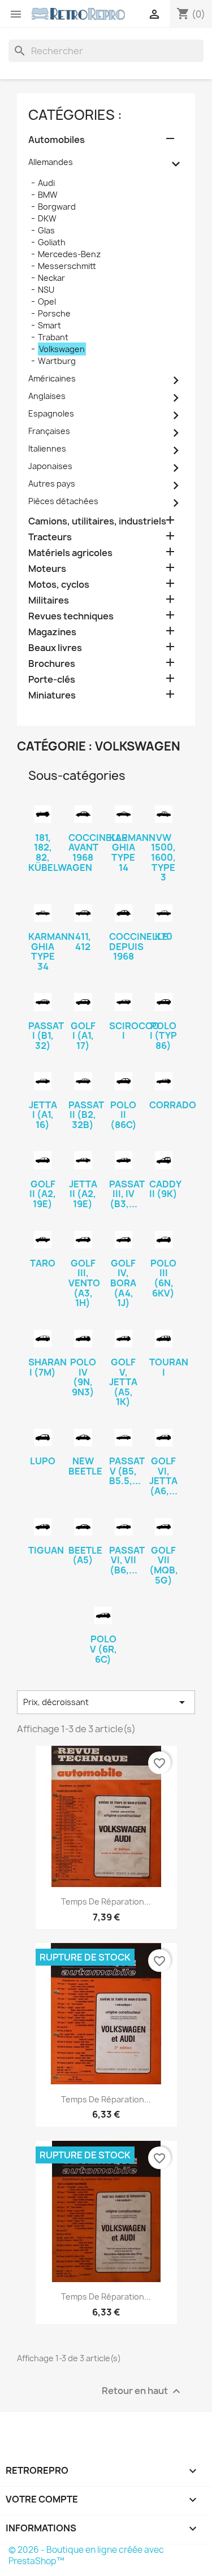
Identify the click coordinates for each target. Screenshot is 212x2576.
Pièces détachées (63, 501)
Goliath (52, 242)
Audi (46, 183)
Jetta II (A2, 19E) (83, 1194)
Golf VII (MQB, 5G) (164, 1565)
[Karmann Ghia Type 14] (124, 814)
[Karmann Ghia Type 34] (43, 913)
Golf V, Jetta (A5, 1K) (123, 1382)
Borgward (57, 207)
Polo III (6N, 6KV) (163, 1278)
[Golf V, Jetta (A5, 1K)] (124, 1339)
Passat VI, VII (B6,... (127, 1560)
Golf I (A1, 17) (83, 1036)
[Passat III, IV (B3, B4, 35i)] (124, 1160)
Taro (43, 1263)
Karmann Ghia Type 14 (132, 853)
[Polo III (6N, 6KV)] (164, 1240)
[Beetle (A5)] (83, 1527)
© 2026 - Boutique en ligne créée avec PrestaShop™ (86, 2555)
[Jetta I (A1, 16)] (43, 1081)
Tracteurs (50, 537)
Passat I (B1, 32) (46, 1036)
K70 (164, 936)
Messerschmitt (67, 266)
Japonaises (50, 466)
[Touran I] (164, 1339)
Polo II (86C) (124, 1115)
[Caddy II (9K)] (164, 1160)
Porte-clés (52, 680)
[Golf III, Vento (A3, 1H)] (83, 1240)
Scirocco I (134, 1031)
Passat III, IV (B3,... (127, 1194)
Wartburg (57, 361)
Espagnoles (51, 413)
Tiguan (46, 1550)
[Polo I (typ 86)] (164, 1002)
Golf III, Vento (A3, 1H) (84, 1283)
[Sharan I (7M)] (43, 1339)
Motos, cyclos (59, 585)
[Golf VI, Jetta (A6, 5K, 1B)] (164, 1437)
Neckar (51, 278)
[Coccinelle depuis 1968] (124, 913)
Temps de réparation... (106, 1901)
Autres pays (52, 483)
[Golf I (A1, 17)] (83, 1002)
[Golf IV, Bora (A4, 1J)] (124, 1240)
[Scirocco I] (124, 1002)
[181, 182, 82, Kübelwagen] (43, 814)
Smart (49, 325)
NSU (46, 290)
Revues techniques (71, 616)
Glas (46, 230)
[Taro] (43, 1240)
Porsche (54, 313)
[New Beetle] (83, 1437)
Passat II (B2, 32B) (86, 1115)
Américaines (52, 378)
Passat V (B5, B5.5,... (127, 1471)
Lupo (43, 1461)
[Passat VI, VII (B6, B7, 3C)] (124, 1527)
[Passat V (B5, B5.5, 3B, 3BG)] (124, 1437)
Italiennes (47, 448)
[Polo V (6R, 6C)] (103, 1616)
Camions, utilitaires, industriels (97, 521)
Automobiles (57, 140)
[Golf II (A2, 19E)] (43, 1160)
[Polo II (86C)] (124, 1081)
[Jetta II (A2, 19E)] (83, 1160)
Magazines (52, 632)
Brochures (52, 664)
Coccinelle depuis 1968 (139, 946)
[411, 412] (83, 913)
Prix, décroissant (106, 1702)
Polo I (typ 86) (163, 1036)
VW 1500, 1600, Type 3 (163, 857)
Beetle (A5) (85, 1555)
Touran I (169, 1367)
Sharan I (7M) (47, 1367)
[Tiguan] (43, 1527)
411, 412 (83, 942)
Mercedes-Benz (69, 254)
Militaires (49, 600)
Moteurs (47, 569)
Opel (47, 302)
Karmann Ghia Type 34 (51, 951)
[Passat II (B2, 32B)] (83, 1081)
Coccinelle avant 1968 (98, 847)
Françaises (49, 431)
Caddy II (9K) (165, 1189)
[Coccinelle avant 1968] (83, 814)
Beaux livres (55, 648)
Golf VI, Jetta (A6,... (163, 1476)
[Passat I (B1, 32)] (43, 1002)
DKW (47, 218)
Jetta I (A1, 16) (43, 1115)
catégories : (75, 115)
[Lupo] (43, 1437)
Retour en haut (142, 2391)
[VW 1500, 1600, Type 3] (164, 814)
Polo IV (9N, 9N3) (83, 1377)
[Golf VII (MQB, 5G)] (164, 1527)
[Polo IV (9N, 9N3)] (83, 1339)
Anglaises (47, 396)
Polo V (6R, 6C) (103, 1649)
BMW (48, 195)
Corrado (173, 1105)
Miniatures (52, 695)
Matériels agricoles (70, 553)
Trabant (53, 337)
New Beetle (85, 1466)
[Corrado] (164, 1081)
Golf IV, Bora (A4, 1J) (123, 1283)
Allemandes (51, 162)
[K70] (164, 913)
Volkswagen (62, 349)
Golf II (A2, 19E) (43, 1194)
